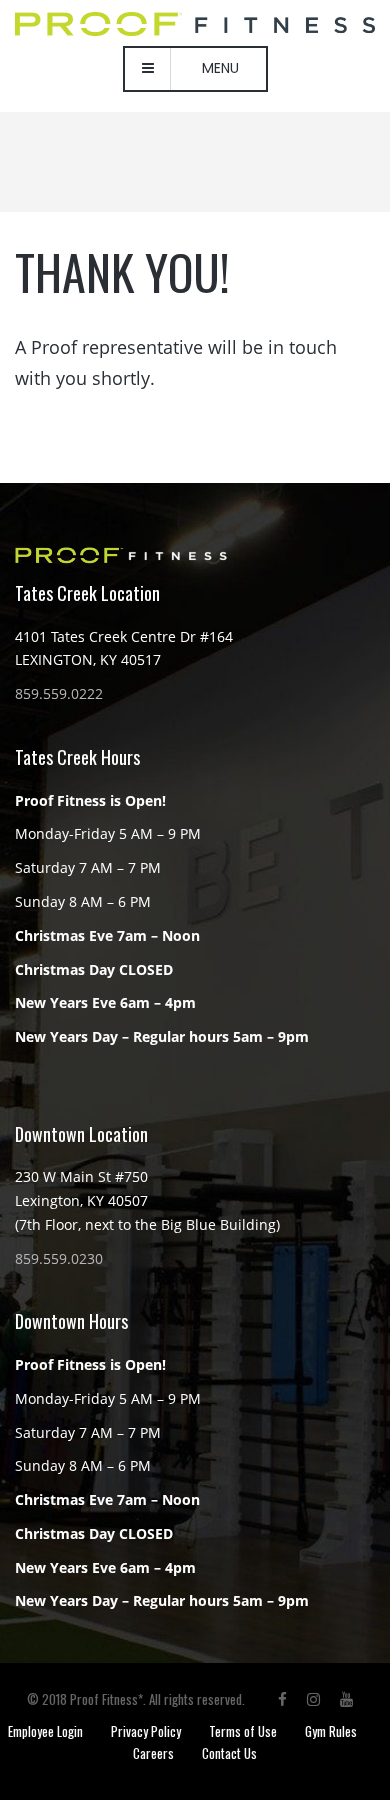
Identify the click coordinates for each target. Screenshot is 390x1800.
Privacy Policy (146, 1731)
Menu (220, 68)
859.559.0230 (59, 1258)
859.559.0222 (59, 693)
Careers (153, 1753)
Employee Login (45, 1731)
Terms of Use (243, 1731)
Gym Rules (331, 1731)
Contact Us (229, 1753)
